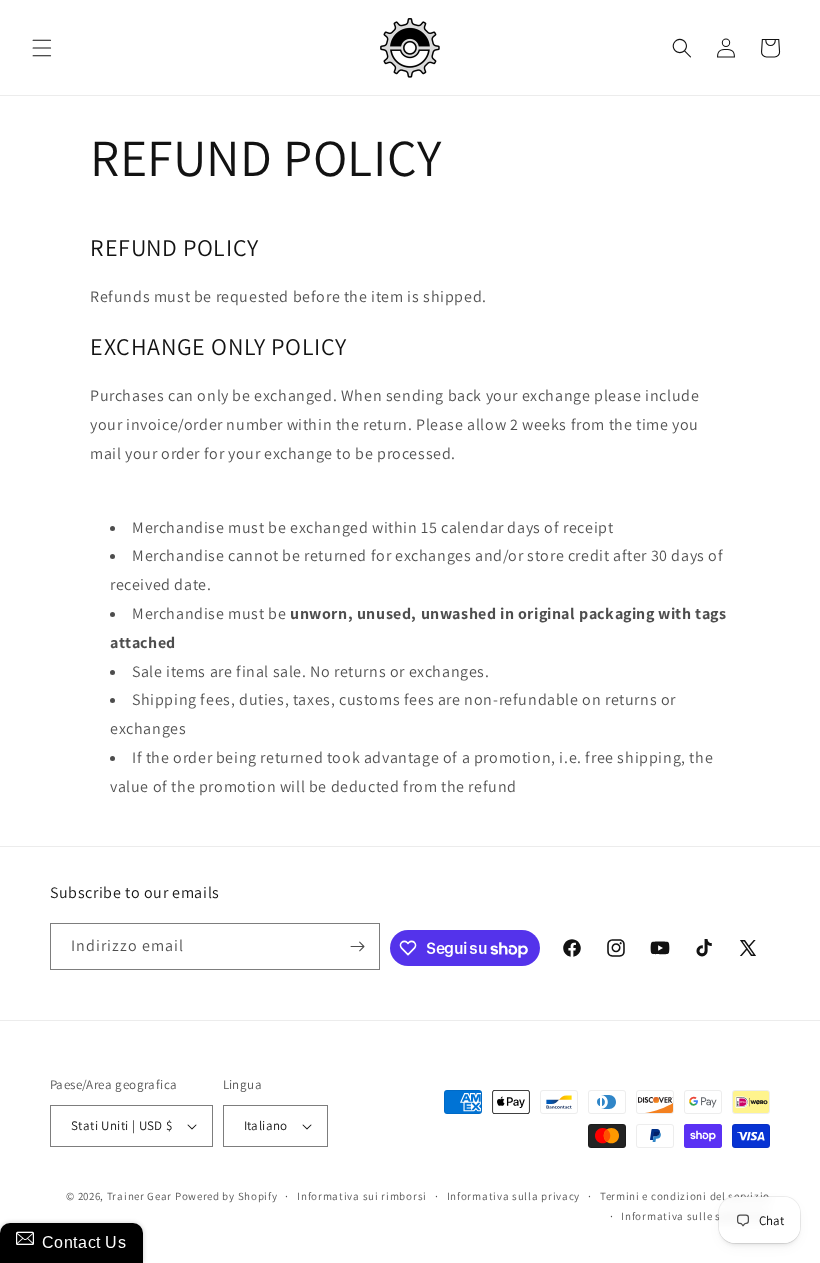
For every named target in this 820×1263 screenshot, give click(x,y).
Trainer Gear (139, 1196)
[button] (42, 48)
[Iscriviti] (357, 946)
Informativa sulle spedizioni (695, 1216)
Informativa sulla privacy (514, 1196)
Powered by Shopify (226, 1196)
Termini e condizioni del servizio (685, 1196)
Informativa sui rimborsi (362, 1196)
